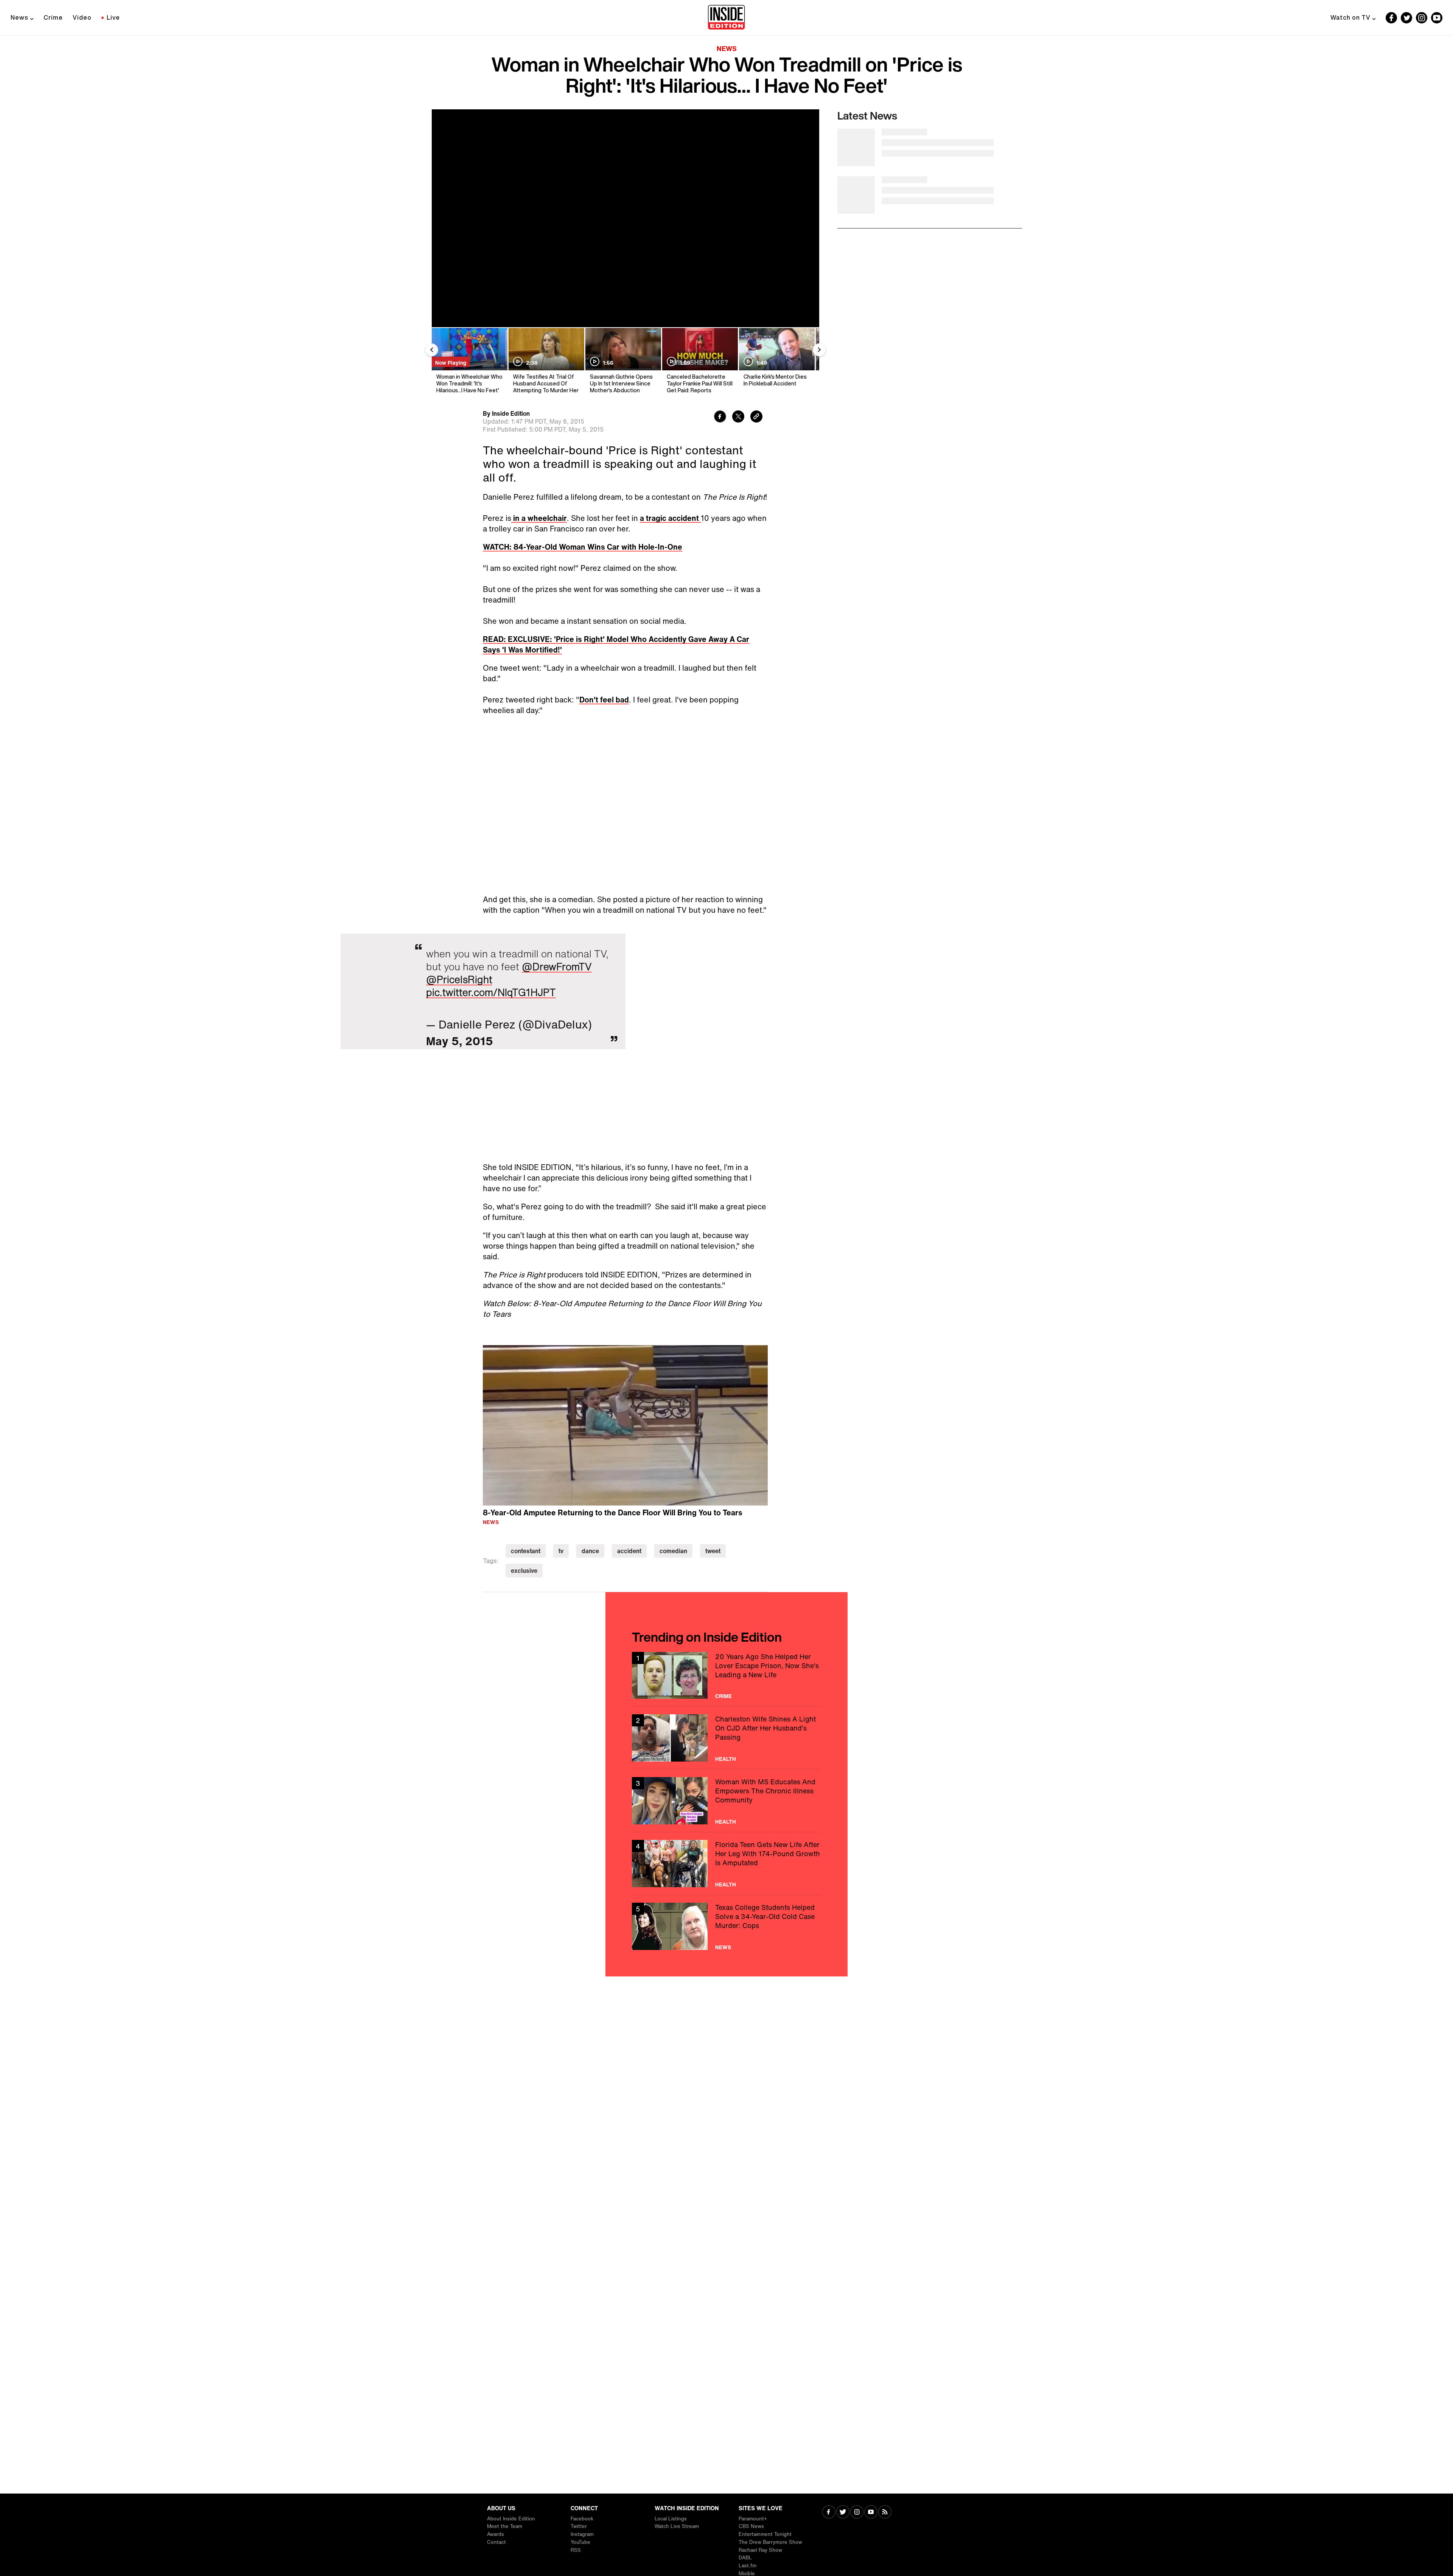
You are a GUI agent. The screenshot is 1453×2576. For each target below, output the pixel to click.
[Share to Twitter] (738, 417)
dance (590, 1551)
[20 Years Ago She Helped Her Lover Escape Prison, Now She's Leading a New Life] (726, 1676)
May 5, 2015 (460, 1041)
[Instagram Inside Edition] (1422, 18)
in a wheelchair (539, 518)
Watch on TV (1350, 17)
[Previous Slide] (432, 350)
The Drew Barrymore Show (770, 2542)
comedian (673, 1551)
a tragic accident (670, 518)
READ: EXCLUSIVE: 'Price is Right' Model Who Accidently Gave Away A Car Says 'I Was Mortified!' (616, 644)
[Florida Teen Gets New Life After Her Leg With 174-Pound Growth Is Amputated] (726, 1864)
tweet (713, 1551)
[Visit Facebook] (829, 2513)
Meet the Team (505, 2526)
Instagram (582, 2534)
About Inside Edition (511, 2519)
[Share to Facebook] (720, 417)
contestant (526, 1551)
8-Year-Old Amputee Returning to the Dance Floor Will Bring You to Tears (613, 1513)
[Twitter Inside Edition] (1406, 18)
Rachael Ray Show (760, 2550)
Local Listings (671, 2519)
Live (113, 17)
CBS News (751, 2526)
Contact (496, 2542)
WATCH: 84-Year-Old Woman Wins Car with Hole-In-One (583, 547)
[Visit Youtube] (871, 2513)
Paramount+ (753, 2519)
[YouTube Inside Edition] (1437, 18)
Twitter (579, 2526)
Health (726, 1759)
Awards (495, 2534)
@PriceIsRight (459, 979)
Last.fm (748, 2566)
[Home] (726, 18)
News (19, 17)
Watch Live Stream (677, 2526)
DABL (745, 2558)
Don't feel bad (604, 700)
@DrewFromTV (557, 966)
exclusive (524, 1571)
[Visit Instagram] (857, 2513)
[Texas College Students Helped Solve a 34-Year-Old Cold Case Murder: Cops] (726, 1926)
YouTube (580, 2542)
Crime (53, 17)
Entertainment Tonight (765, 2534)
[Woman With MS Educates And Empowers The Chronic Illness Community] (726, 1801)
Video (82, 17)
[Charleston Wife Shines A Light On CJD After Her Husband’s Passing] (726, 1738)
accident (629, 1551)
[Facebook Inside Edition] (1391, 18)
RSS (576, 2550)
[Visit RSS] (885, 2513)
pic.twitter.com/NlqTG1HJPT (491, 992)
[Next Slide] (819, 350)
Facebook (582, 2519)
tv (561, 1551)
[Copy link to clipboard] (756, 417)
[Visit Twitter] (843, 2513)
